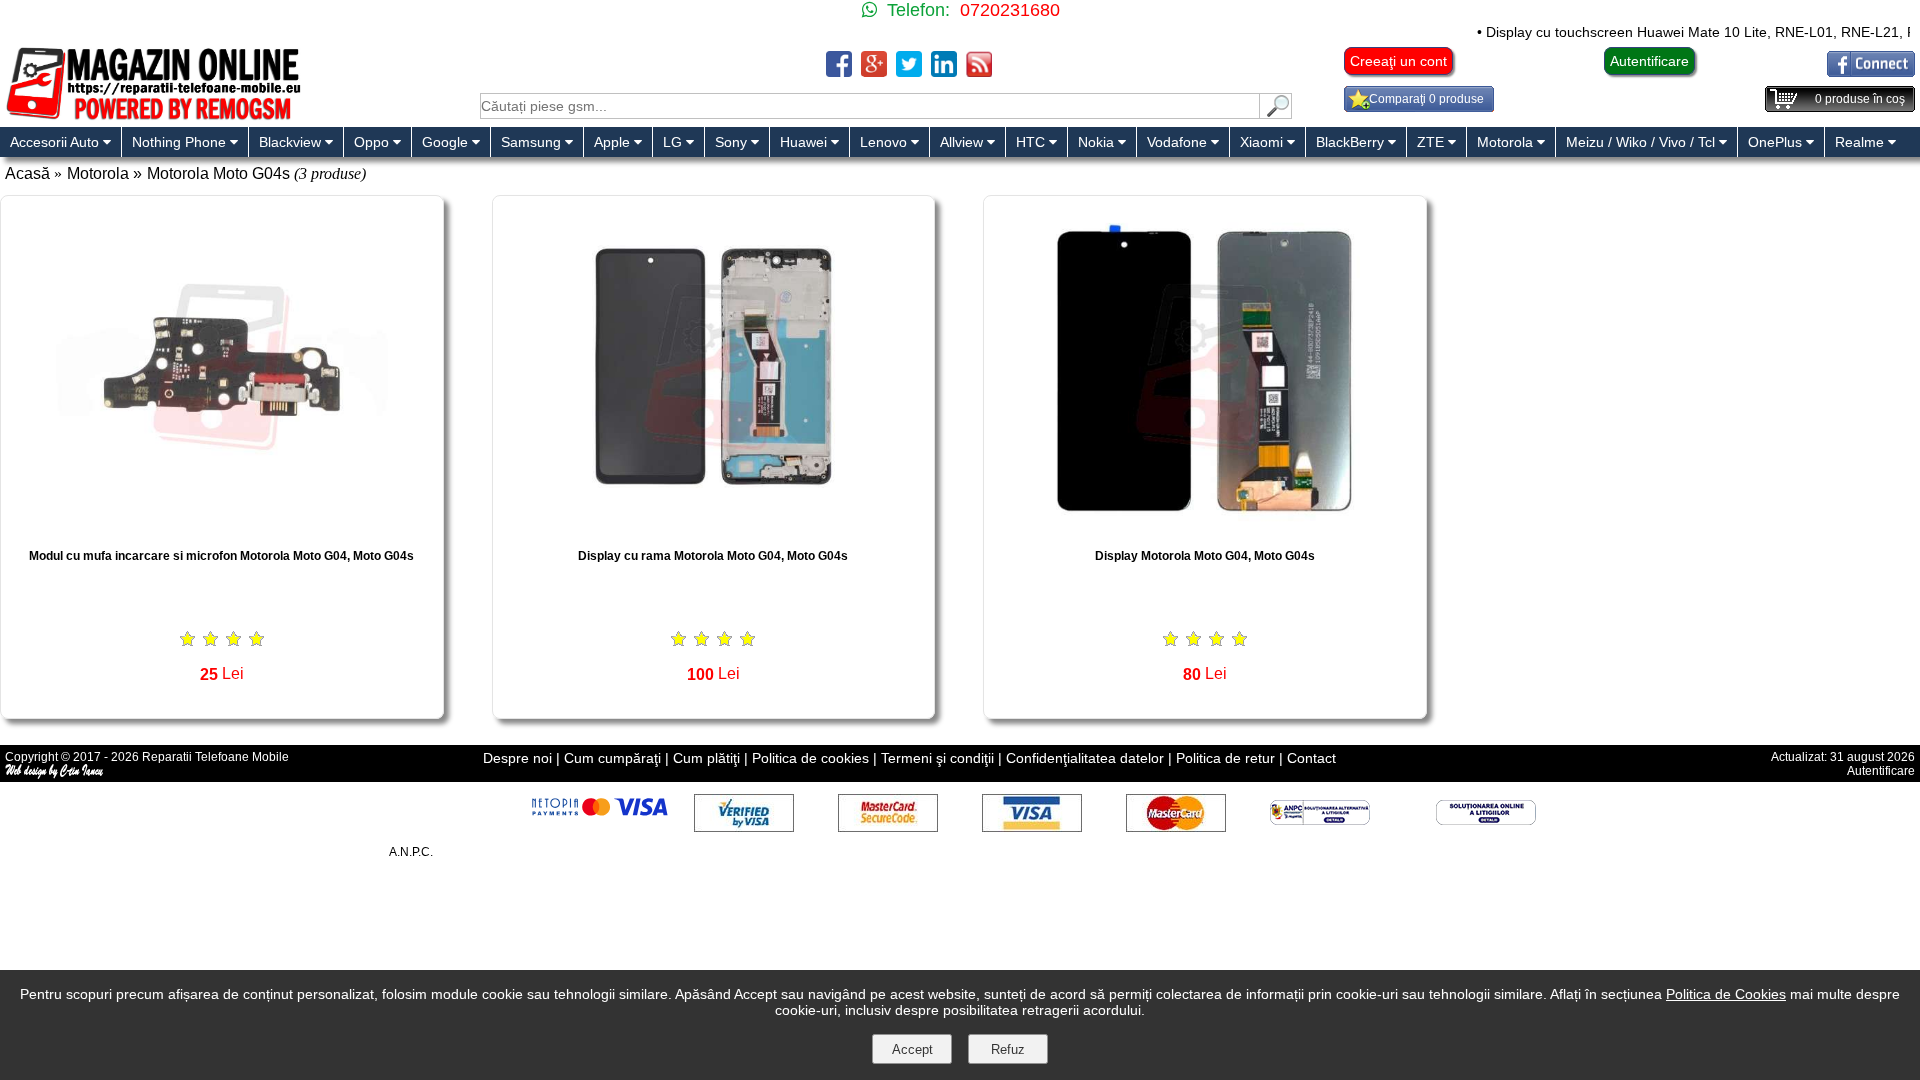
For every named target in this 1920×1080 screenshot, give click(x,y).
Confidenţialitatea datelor (1085, 758)
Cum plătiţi (706, 758)
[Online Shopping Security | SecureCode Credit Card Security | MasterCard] (888, 826)
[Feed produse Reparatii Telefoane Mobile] (979, 71)
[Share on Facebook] (839, 71)
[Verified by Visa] (744, 826)
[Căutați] (1276, 113)
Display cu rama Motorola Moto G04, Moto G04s (713, 556)
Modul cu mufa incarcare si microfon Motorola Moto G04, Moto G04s (221, 556)
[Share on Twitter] (909, 71)
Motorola (98, 173)
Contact (1311, 758)
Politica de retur (1225, 758)
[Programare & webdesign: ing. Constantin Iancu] (55, 775)
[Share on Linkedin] (944, 71)
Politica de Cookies (1726, 994)
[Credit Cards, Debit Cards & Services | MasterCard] (1176, 826)
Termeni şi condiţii (937, 758)
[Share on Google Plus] (874, 71)
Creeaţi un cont (1398, 61)
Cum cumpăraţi (612, 758)
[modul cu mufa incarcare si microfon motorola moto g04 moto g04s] (222, 526)
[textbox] (870, 106)
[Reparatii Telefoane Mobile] (152, 117)
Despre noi (517, 758)
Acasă (27, 173)
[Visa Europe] (1032, 826)
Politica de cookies (810, 758)
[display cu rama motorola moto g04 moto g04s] (714, 526)
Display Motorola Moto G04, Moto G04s (1205, 556)
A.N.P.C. (411, 852)
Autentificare (1649, 61)
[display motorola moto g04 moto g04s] (1205, 526)
